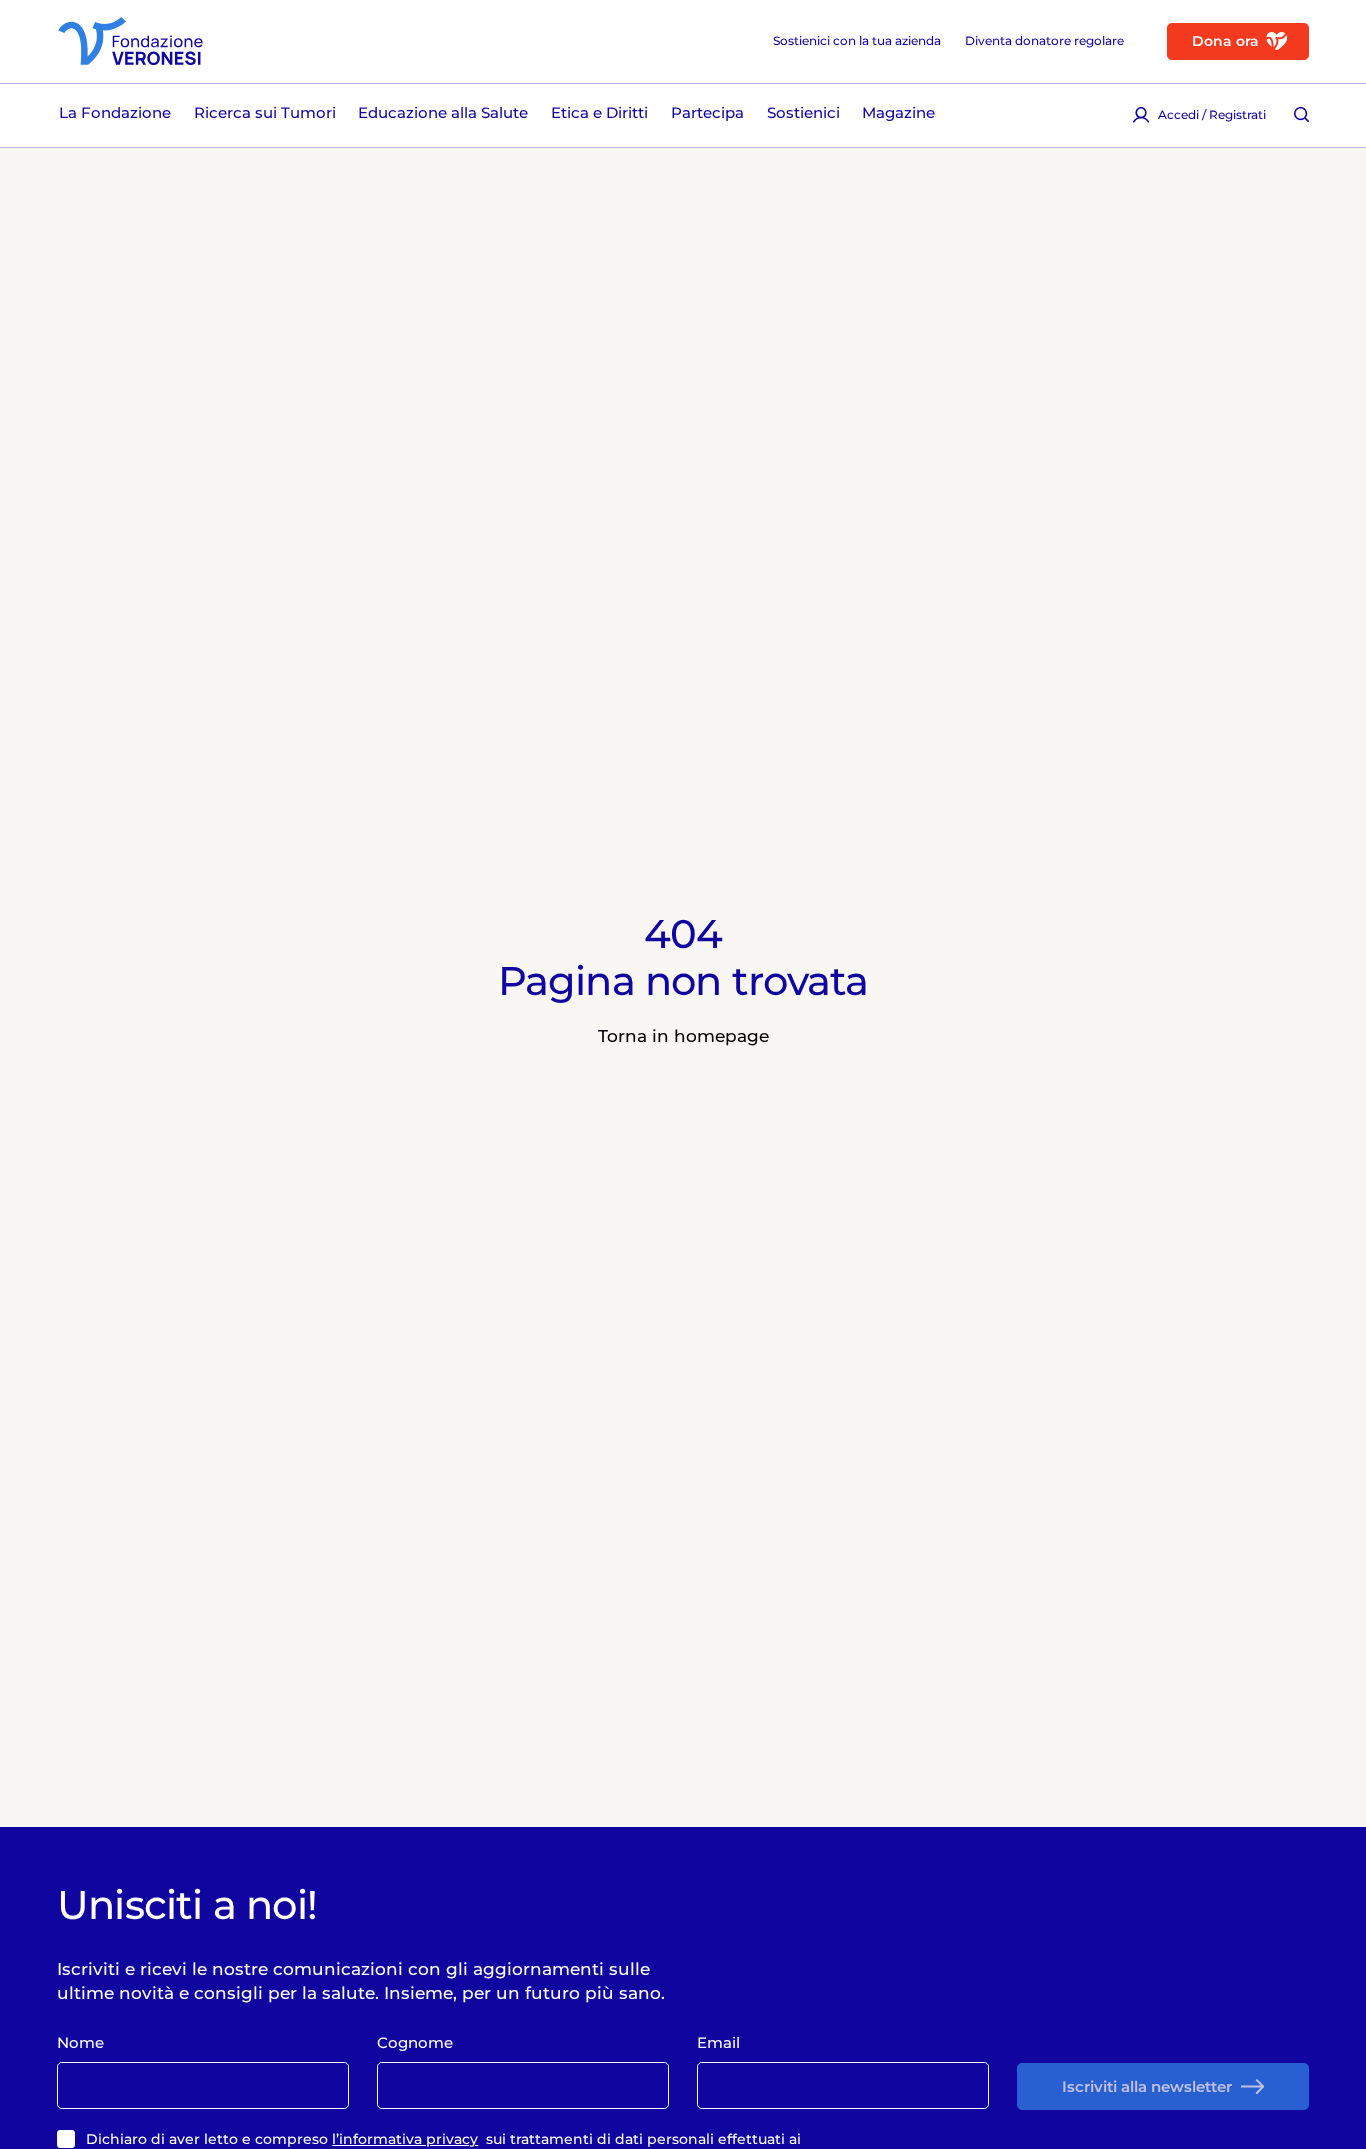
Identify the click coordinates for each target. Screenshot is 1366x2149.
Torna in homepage (683, 1035)
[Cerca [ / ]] (1301, 115)
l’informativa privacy (405, 2139)
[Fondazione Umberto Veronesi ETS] (130, 41)
